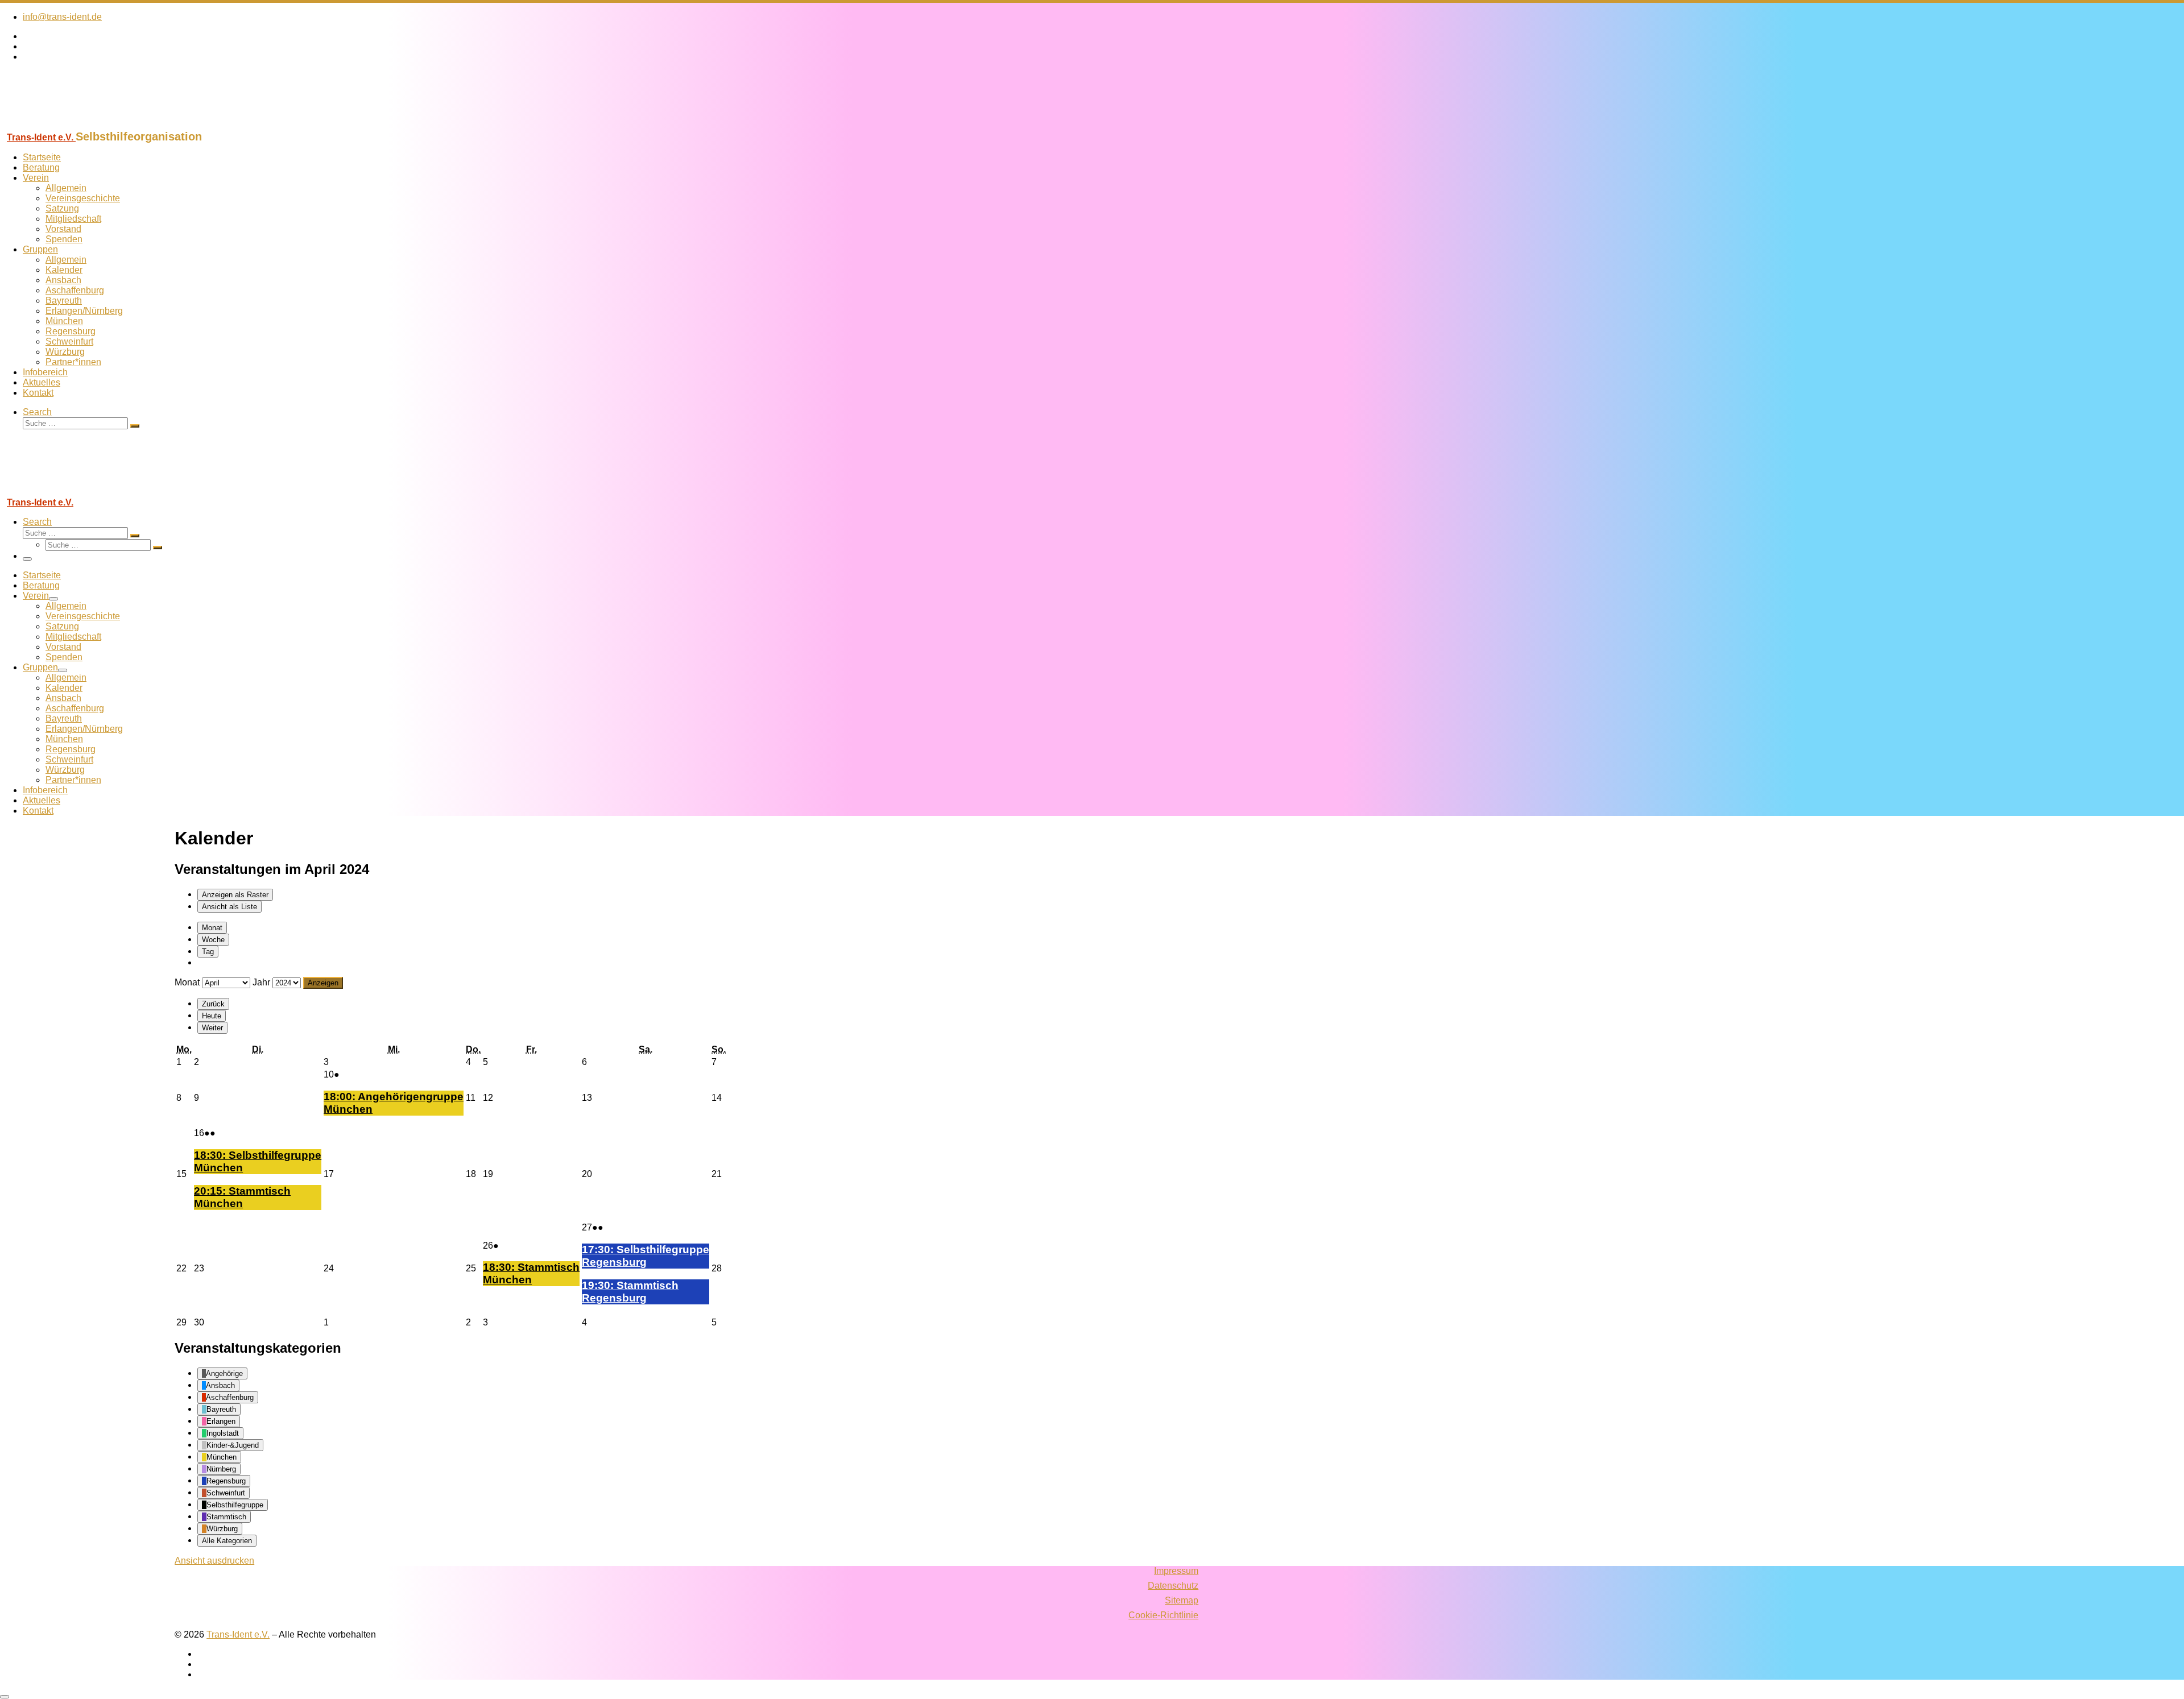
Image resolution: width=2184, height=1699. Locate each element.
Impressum (1176, 1571)
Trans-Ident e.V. (238, 1634)
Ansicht (214, 1561)
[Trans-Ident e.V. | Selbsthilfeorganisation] (71, 125)
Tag (208, 952)
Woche (213, 940)
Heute (212, 1016)
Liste (229, 907)
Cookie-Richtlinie (1163, 1615)
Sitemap (1182, 1600)
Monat (212, 928)
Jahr (261, 982)
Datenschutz (1173, 1586)
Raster (235, 895)
